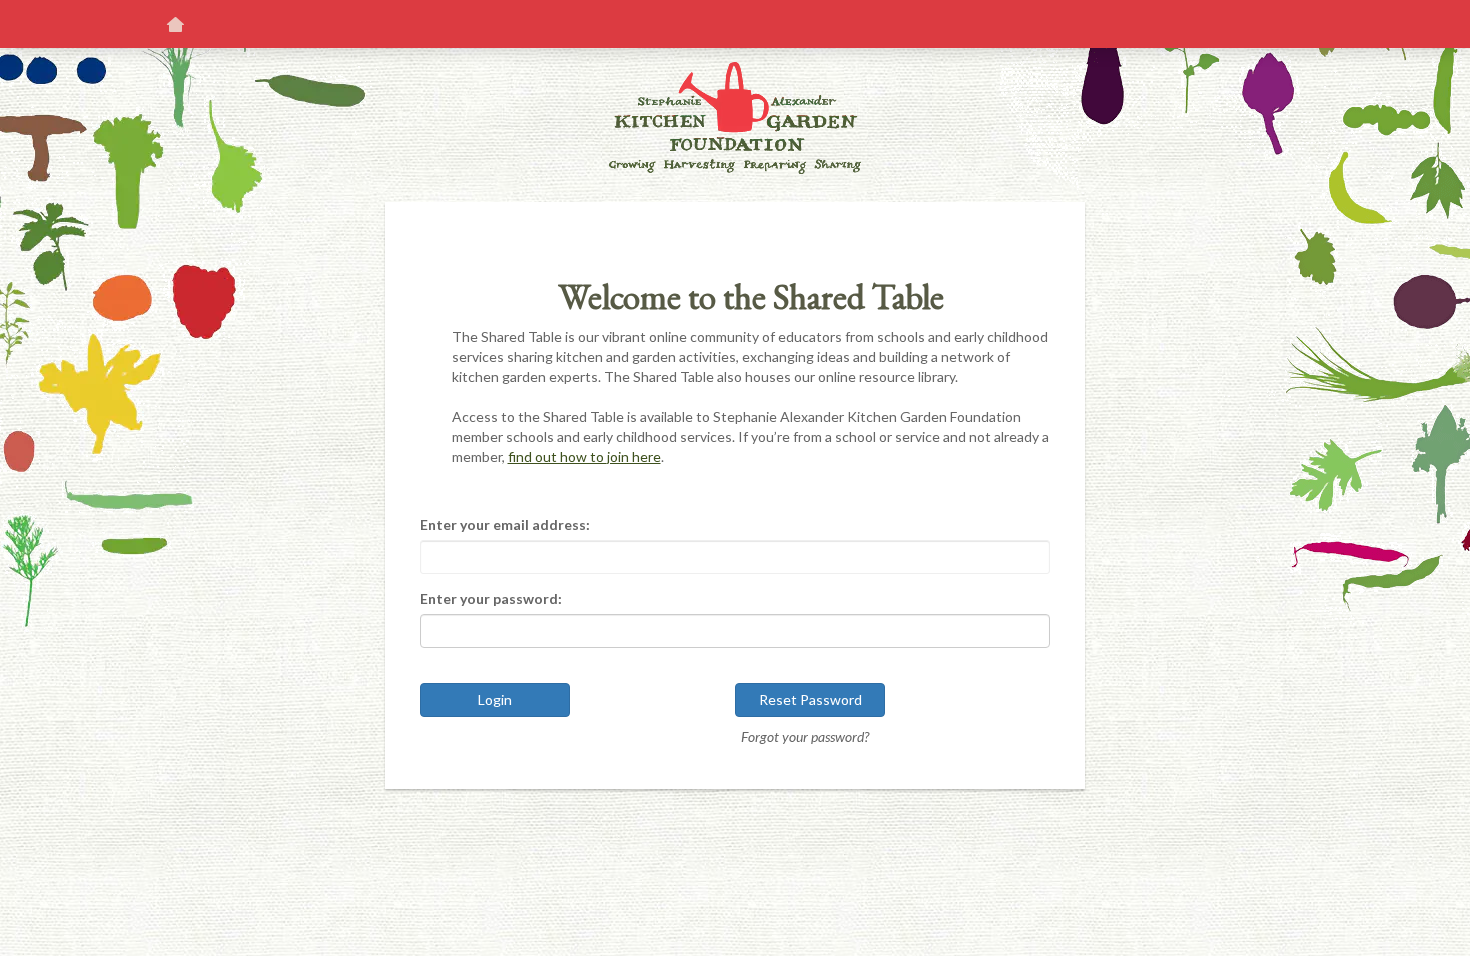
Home (175, 24)
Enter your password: (491, 598)
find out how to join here (584, 456)
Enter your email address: (505, 524)
